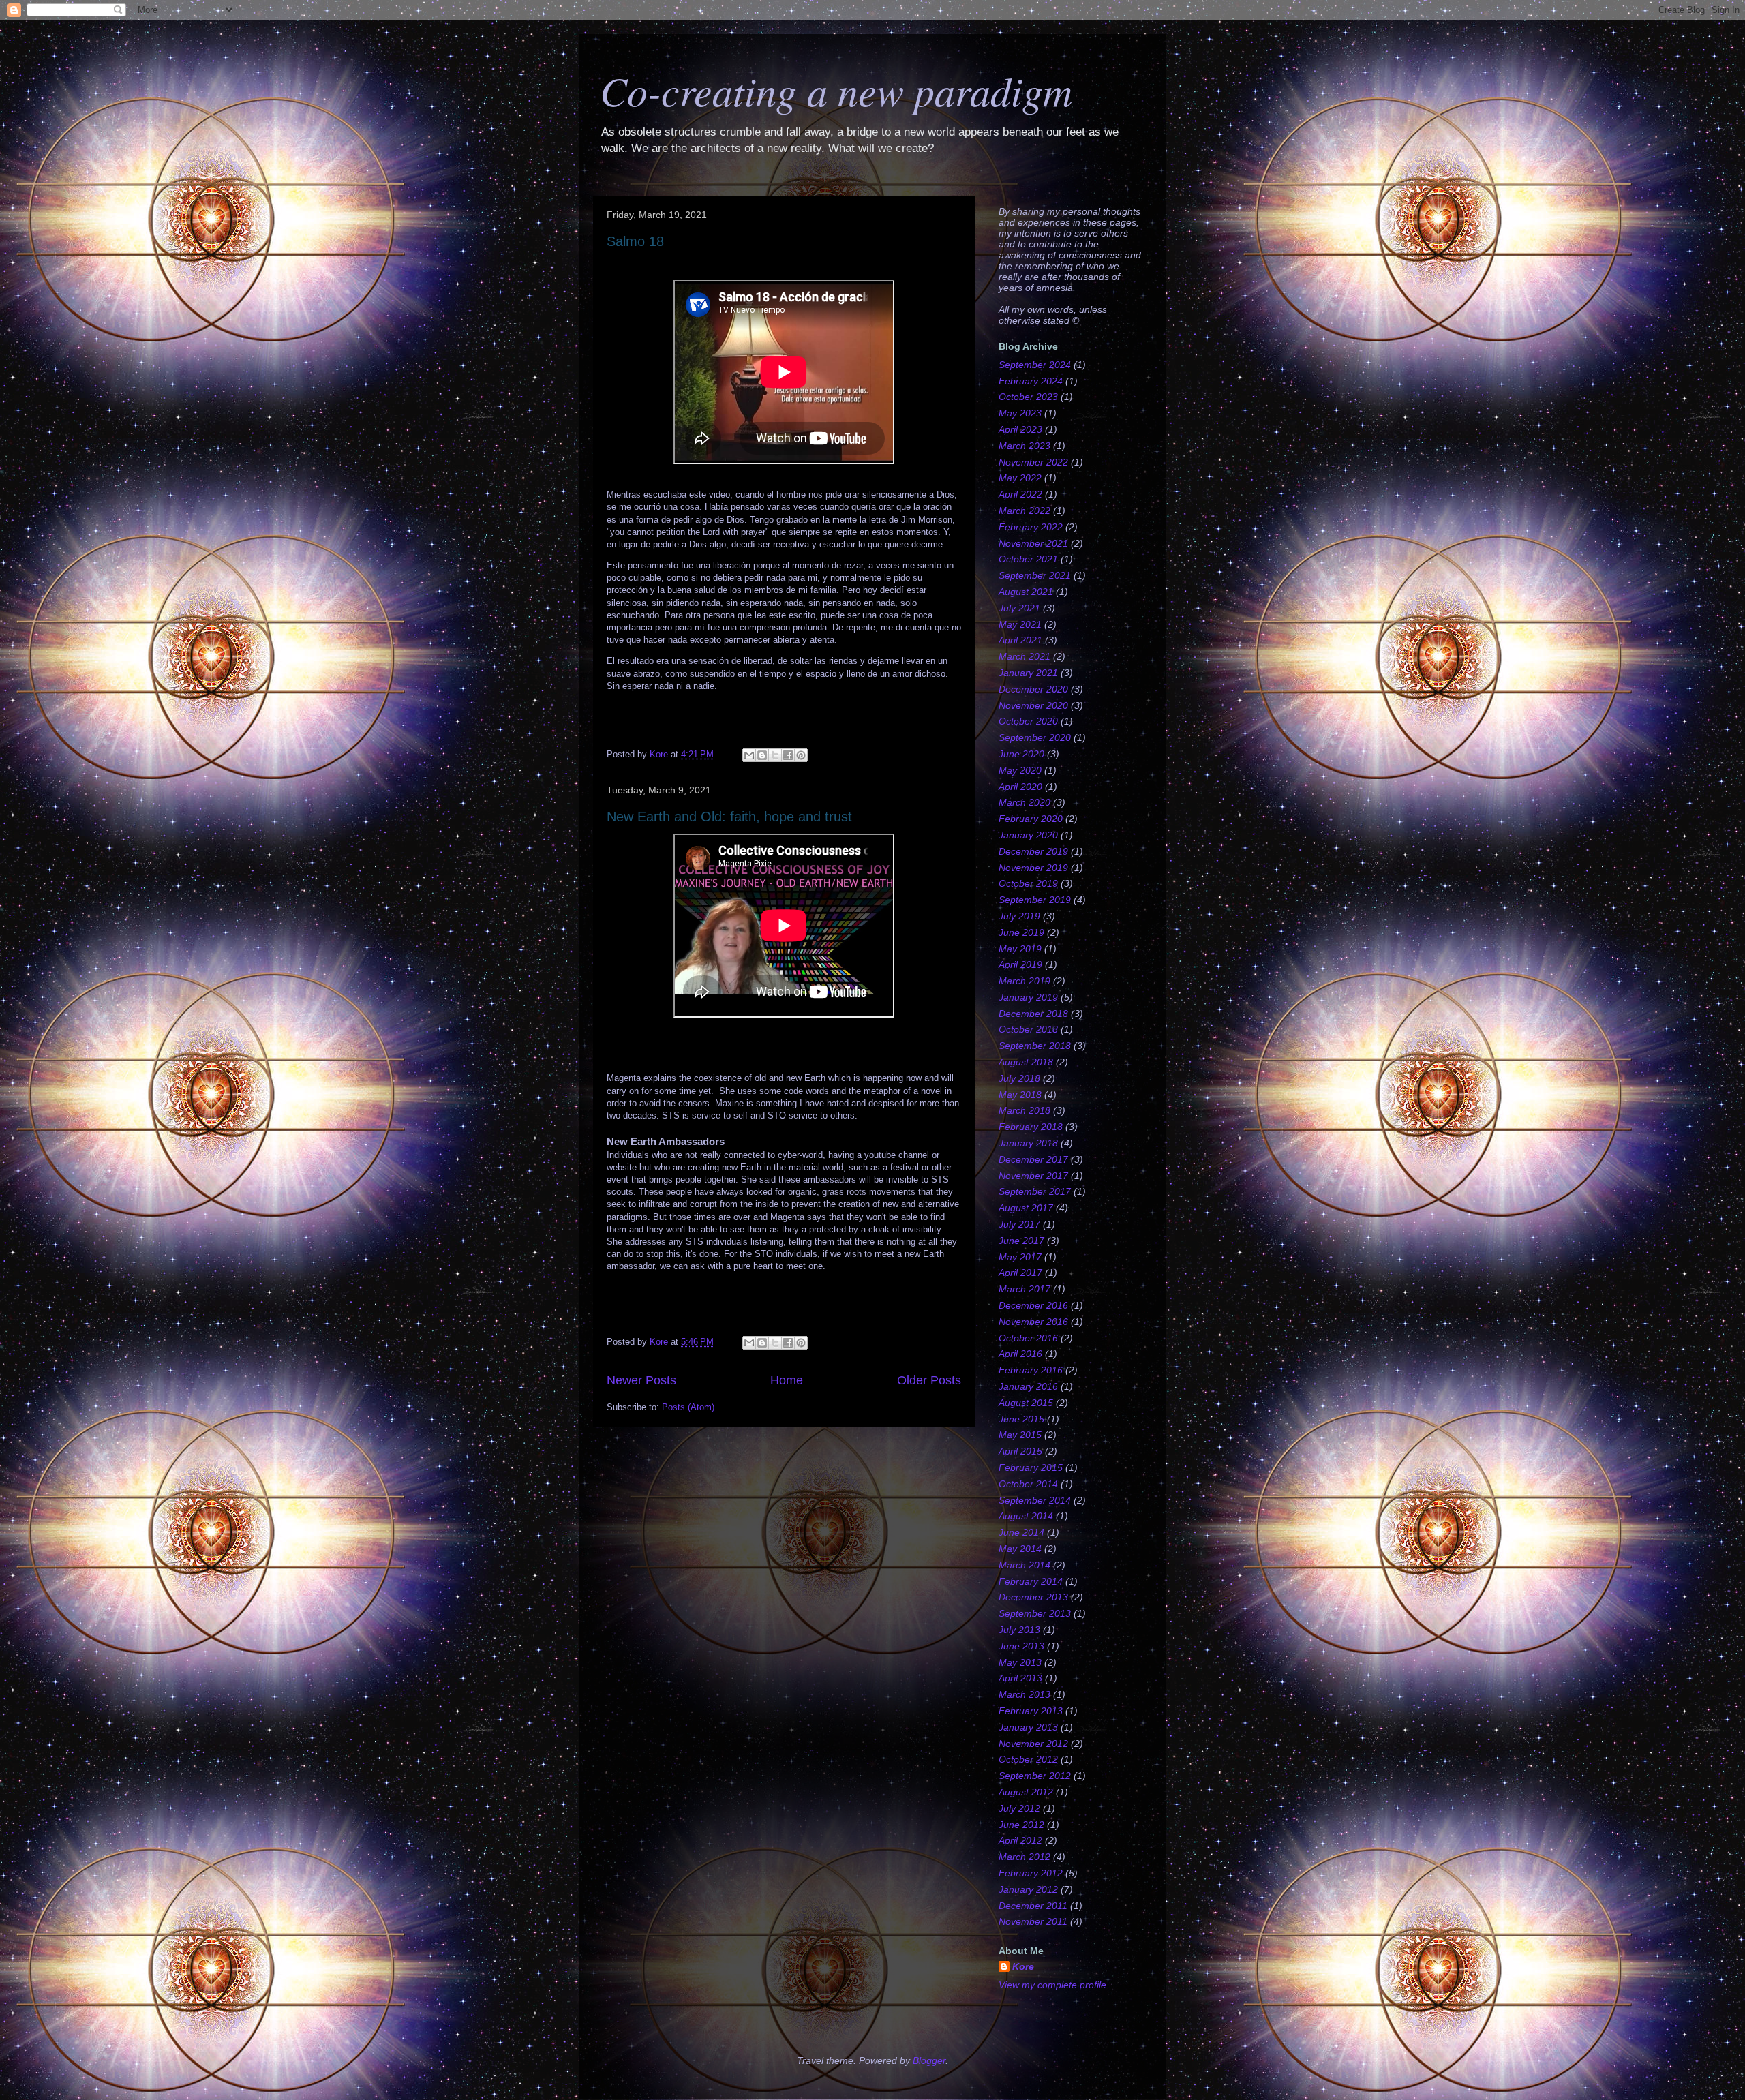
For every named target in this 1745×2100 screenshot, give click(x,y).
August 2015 (1026, 1403)
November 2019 (1033, 868)
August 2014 (1026, 1516)
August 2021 (1026, 592)
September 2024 (1035, 365)
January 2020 (1028, 835)
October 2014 (1028, 1484)
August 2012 (1026, 1792)
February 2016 (1031, 1370)
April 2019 (1020, 964)
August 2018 (1026, 1062)
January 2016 (1028, 1386)
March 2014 (1025, 1565)
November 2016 (1033, 1322)
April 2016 (1020, 1354)
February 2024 (1031, 381)
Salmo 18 (635, 241)
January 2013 (1028, 1727)
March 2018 (1025, 1110)
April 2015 (1020, 1451)
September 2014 (1035, 1500)
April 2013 (1020, 1678)
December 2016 (1033, 1305)
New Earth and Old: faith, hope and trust (729, 817)
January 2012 (1028, 1889)
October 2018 (1028, 1029)
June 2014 (1021, 1532)
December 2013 (1033, 1597)
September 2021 (1035, 575)
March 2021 (1025, 656)
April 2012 (1020, 1840)
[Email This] (749, 755)
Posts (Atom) (688, 1407)
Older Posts (929, 1380)
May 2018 (1020, 1095)
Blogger (929, 2060)
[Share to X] (775, 755)
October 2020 (1028, 721)
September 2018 (1035, 1046)
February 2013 (1031, 1711)
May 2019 (1020, 949)
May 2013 (1020, 1662)
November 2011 (1033, 1921)
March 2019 (1025, 981)
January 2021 (1028, 673)
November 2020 (1033, 705)
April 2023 (1020, 429)
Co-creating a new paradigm (836, 90)
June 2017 (1021, 1241)
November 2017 (1033, 1176)
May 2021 (1020, 624)
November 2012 (1033, 1744)
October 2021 (1028, 559)
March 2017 (1025, 1289)
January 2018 (1028, 1143)
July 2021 (1019, 608)
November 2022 (1033, 462)
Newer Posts (641, 1380)
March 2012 (1025, 1857)
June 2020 (1021, 754)
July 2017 (1019, 1224)
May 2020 (1020, 770)
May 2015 (1020, 1435)
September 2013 (1035, 1613)
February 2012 (1031, 1873)
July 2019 (1019, 916)
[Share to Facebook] (788, 755)
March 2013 (1025, 1694)
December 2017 (1033, 1159)
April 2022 (1020, 494)
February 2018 (1031, 1127)
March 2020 (1025, 802)
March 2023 (1025, 446)
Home (787, 1380)
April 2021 (1020, 640)
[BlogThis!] (762, 755)
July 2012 (1019, 1808)
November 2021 (1033, 543)
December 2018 (1033, 1014)
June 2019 (1021, 932)
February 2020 (1031, 819)
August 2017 (1026, 1208)
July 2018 (1019, 1078)
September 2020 (1035, 737)
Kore (1023, 1966)
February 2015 (1031, 1467)
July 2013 (1019, 1630)
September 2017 (1035, 1191)
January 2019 (1028, 997)
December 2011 (1033, 1906)
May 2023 (1020, 413)
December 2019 (1033, 851)
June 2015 (1021, 1419)
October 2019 (1028, 883)
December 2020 (1033, 689)
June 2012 (1021, 1825)
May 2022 (1020, 478)
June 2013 (1021, 1646)
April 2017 (1020, 1273)
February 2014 (1031, 1581)
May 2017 (1020, 1257)
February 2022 (1031, 527)
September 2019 (1035, 900)
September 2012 (1035, 1776)
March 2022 (1025, 511)
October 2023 (1028, 397)
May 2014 (1020, 1549)
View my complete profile (1052, 1985)
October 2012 (1028, 1759)
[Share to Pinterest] (801, 755)
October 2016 (1028, 1338)
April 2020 (1020, 787)
